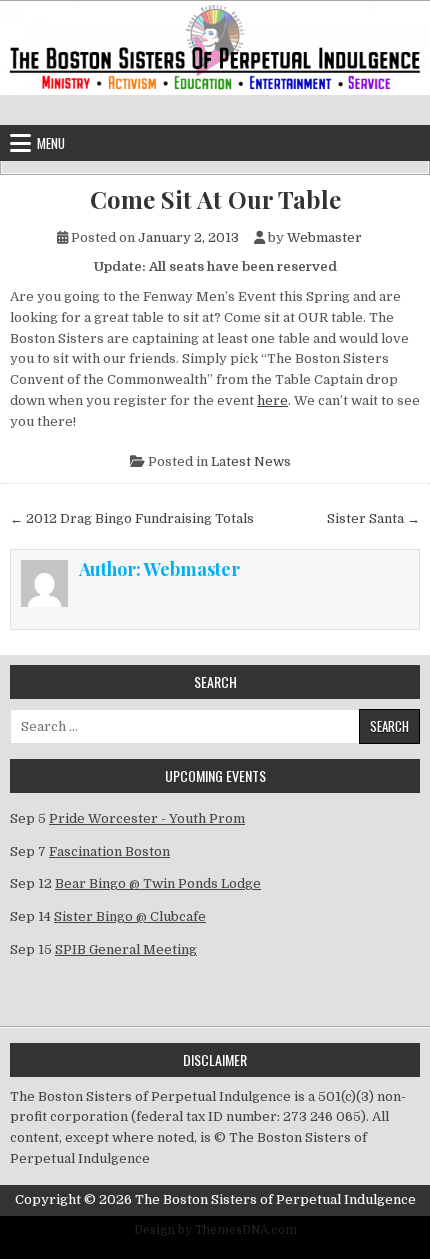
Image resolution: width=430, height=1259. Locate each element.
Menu (51, 143)
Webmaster (324, 237)
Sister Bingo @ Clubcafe (130, 916)
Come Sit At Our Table (215, 199)
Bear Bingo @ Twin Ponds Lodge (158, 883)
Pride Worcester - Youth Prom (147, 818)
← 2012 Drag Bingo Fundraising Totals (132, 518)
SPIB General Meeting (126, 949)
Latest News (251, 461)
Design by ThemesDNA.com (215, 1230)
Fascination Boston (109, 851)
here (272, 400)
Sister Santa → (373, 518)
